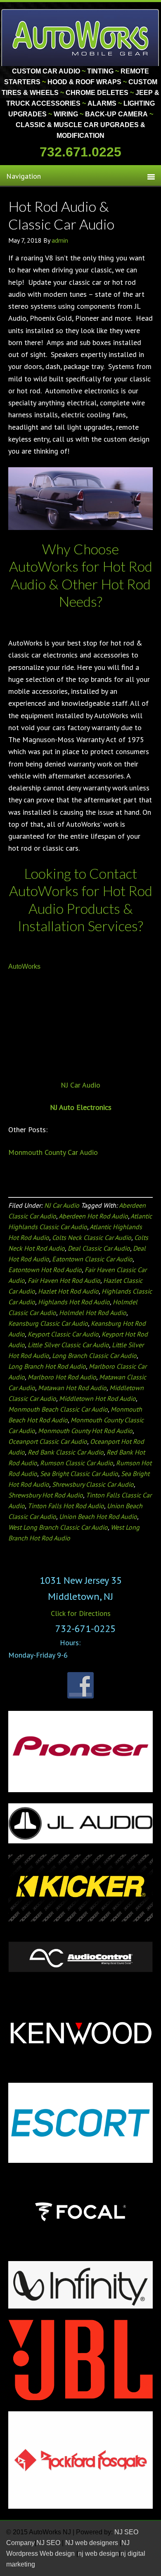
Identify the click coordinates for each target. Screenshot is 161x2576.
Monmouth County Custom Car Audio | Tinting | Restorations (81, 37)
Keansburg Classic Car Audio (48, 1323)
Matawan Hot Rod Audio (72, 1388)
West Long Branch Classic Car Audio (58, 1527)
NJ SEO (49, 2543)
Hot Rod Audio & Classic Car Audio (61, 215)
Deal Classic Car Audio (99, 1248)
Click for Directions (81, 1613)
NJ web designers (92, 2543)
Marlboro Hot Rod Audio (62, 1377)
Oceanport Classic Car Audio (48, 1441)
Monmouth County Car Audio (53, 1152)
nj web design (98, 2554)
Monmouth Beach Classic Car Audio (58, 1409)
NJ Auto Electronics (81, 1107)
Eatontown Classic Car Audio (92, 1259)
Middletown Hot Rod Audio (97, 1398)
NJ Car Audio (80, 1085)
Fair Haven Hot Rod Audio (64, 1280)
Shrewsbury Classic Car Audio (93, 1484)
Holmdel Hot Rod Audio (93, 1313)
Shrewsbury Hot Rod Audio (46, 1495)
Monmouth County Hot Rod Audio (85, 1431)
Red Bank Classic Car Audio (66, 1452)
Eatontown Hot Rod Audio (45, 1270)
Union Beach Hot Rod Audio (98, 1516)
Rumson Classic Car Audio (77, 1463)
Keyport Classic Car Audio (63, 1334)
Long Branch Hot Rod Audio (47, 1366)
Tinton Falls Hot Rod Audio (66, 1506)
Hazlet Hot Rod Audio (68, 1291)
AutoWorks (24, 966)
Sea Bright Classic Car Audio (79, 1474)
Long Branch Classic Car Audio (94, 1355)
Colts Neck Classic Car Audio (92, 1237)
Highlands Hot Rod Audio (74, 1302)
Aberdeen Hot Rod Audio (93, 1216)
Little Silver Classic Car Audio (68, 1345)
